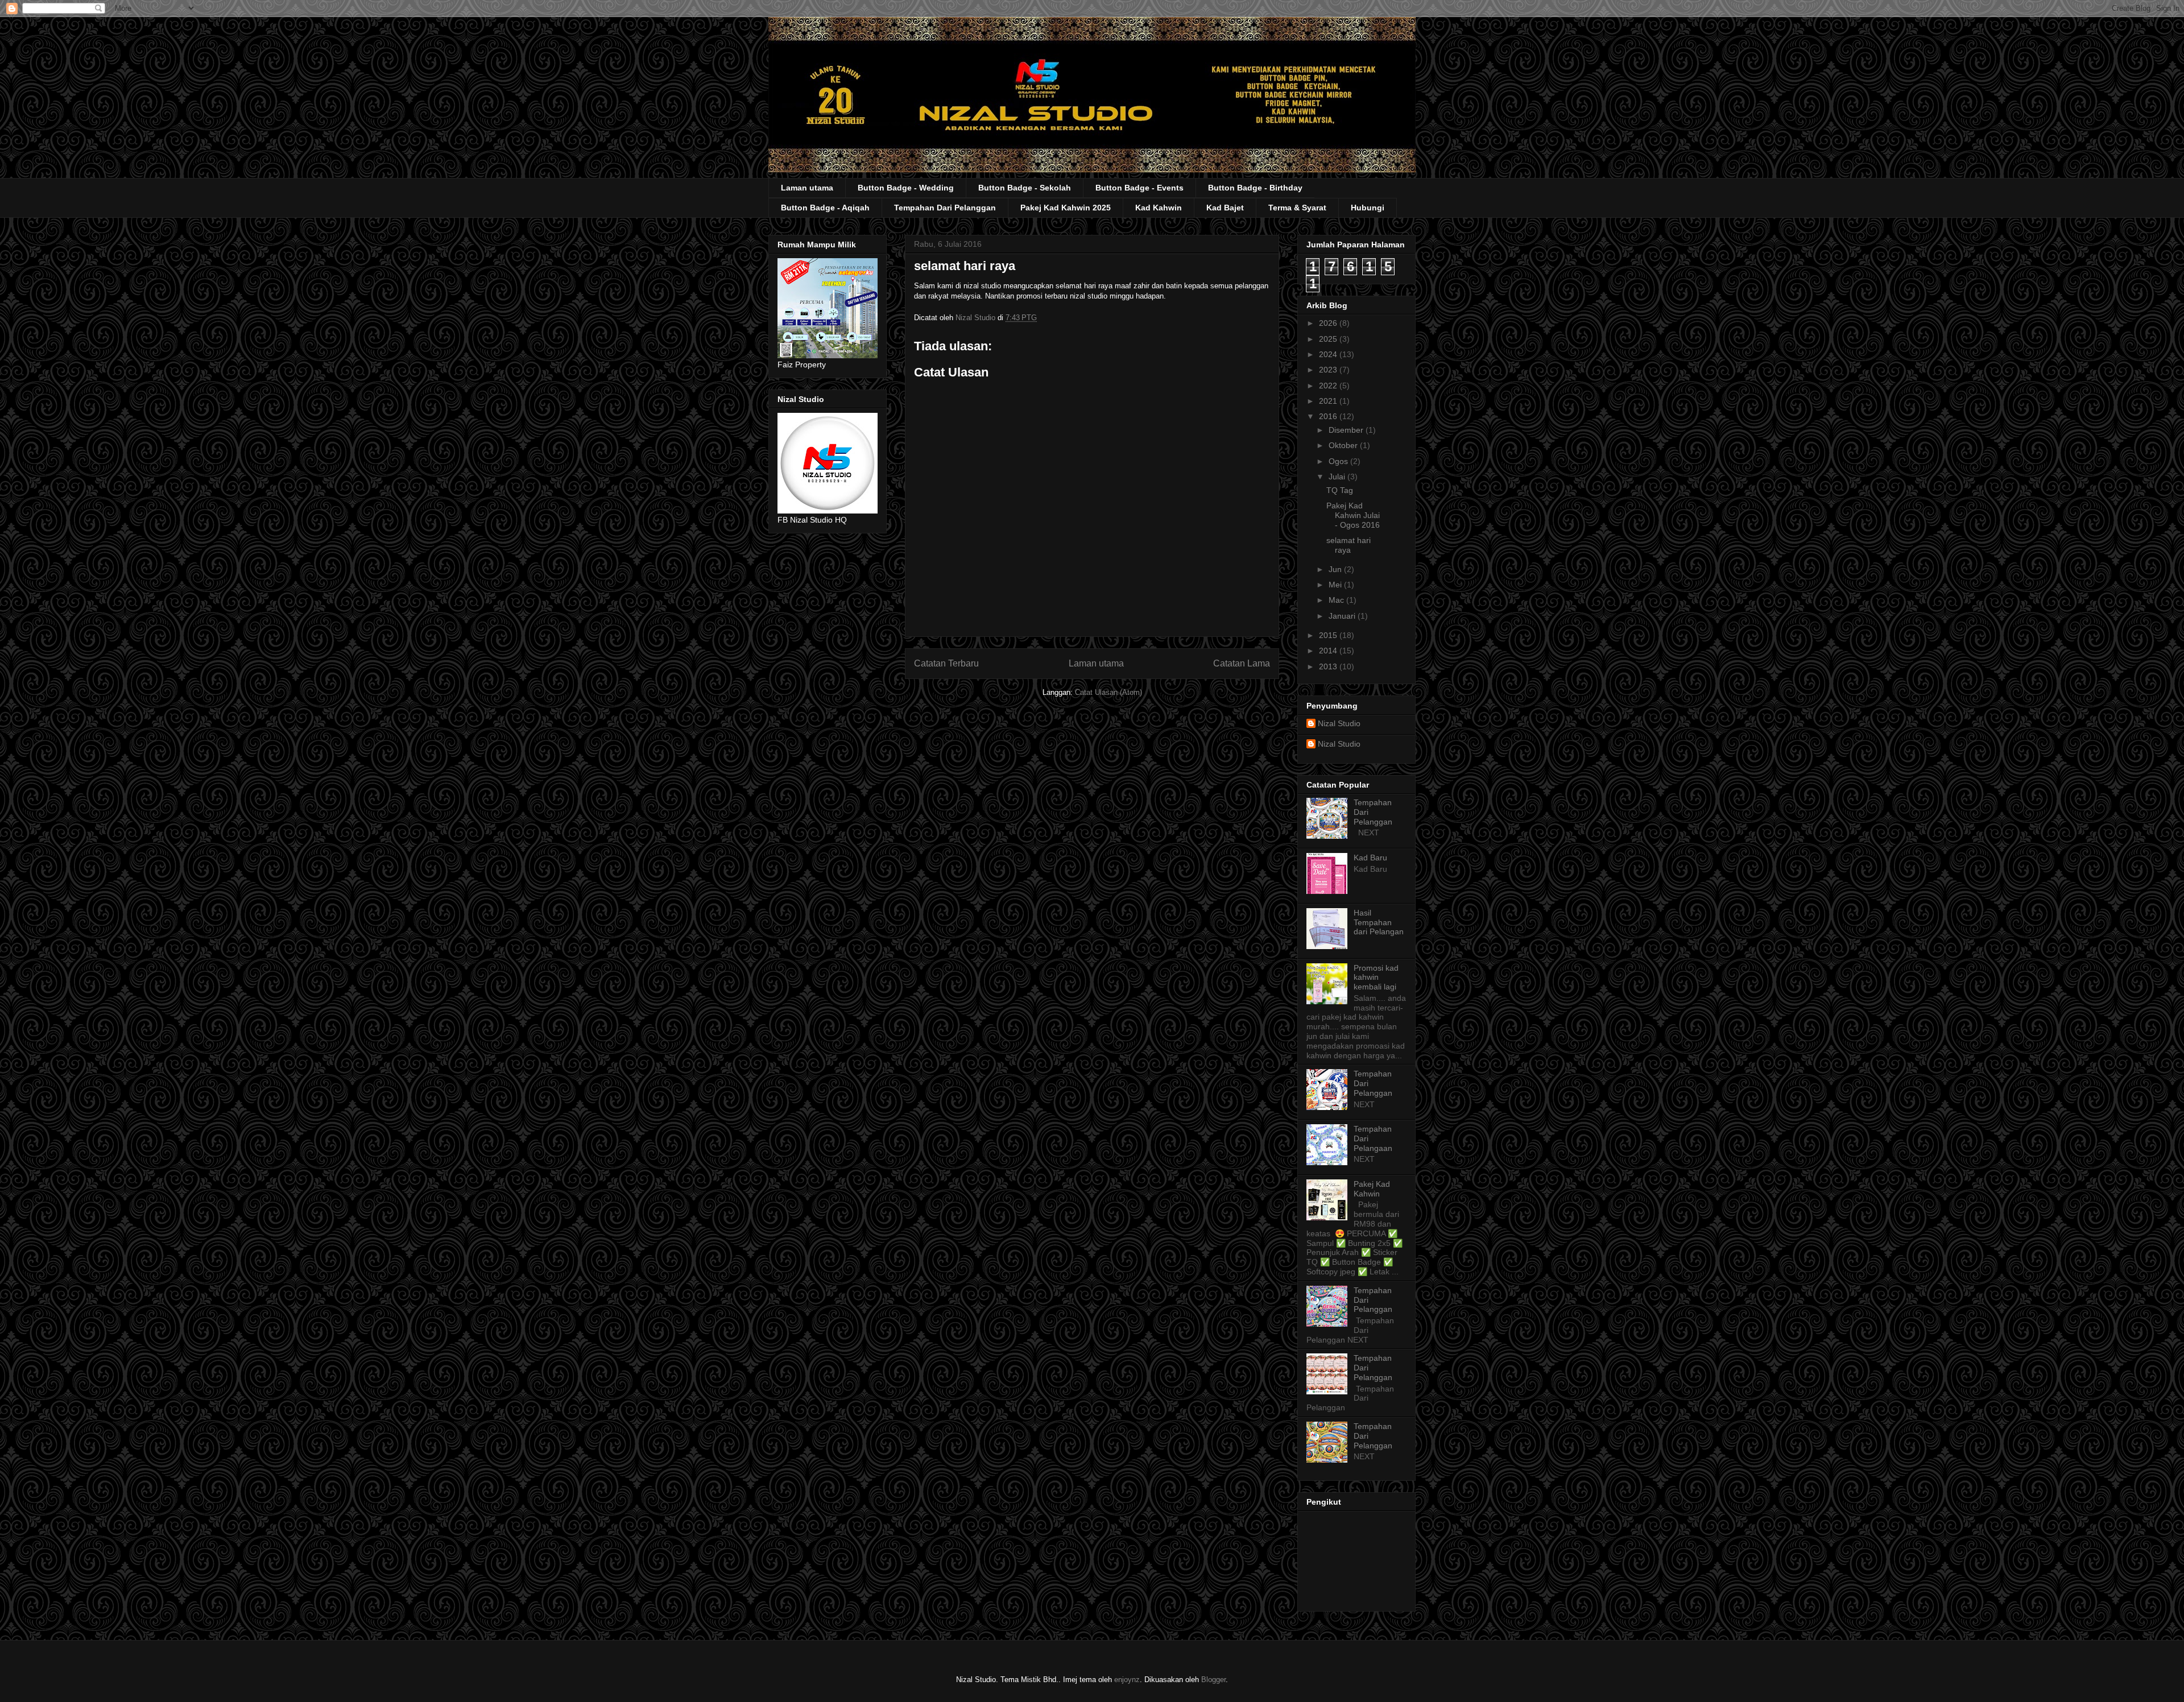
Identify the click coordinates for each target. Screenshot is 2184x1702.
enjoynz (1127, 1680)
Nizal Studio (1339, 723)
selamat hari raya (1349, 545)
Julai (1338, 477)
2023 (1329, 370)
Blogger (1213, 1680)
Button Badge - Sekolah (1025, 188)
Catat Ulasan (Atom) (1108, 692)
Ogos (1339, 461)
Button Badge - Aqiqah (825, 208)
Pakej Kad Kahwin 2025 (1066, 208)
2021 (1329, 401)
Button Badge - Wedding (906, 188)
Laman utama (807, 188)
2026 (1329, 323)
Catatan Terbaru (946, 663)
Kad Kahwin (1159, 208)
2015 (1329, 635)
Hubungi (1368, 208)
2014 (1329, 651)
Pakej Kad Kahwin (1372, 1189)
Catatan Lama (1242, 663)
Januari (1343, 616)
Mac (1337, 600)
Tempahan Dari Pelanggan (945, 208)
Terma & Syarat (1297, 208)
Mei (1336, 585)
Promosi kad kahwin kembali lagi (1376, 978)
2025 (1329, 339)
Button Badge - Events (1139, 188)
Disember (1347, 430)
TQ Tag (1340, 490)
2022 (1329, 386)
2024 (1329, 354)
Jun (1336, 569)
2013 (1329, 666)
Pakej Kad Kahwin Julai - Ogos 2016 (1353, 515)
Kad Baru (1370, 858)
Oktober (1344, 445)
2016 (1329, 416)
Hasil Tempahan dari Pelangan (1379, 922)
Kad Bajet (1225, 208)
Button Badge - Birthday (1255, 188)
